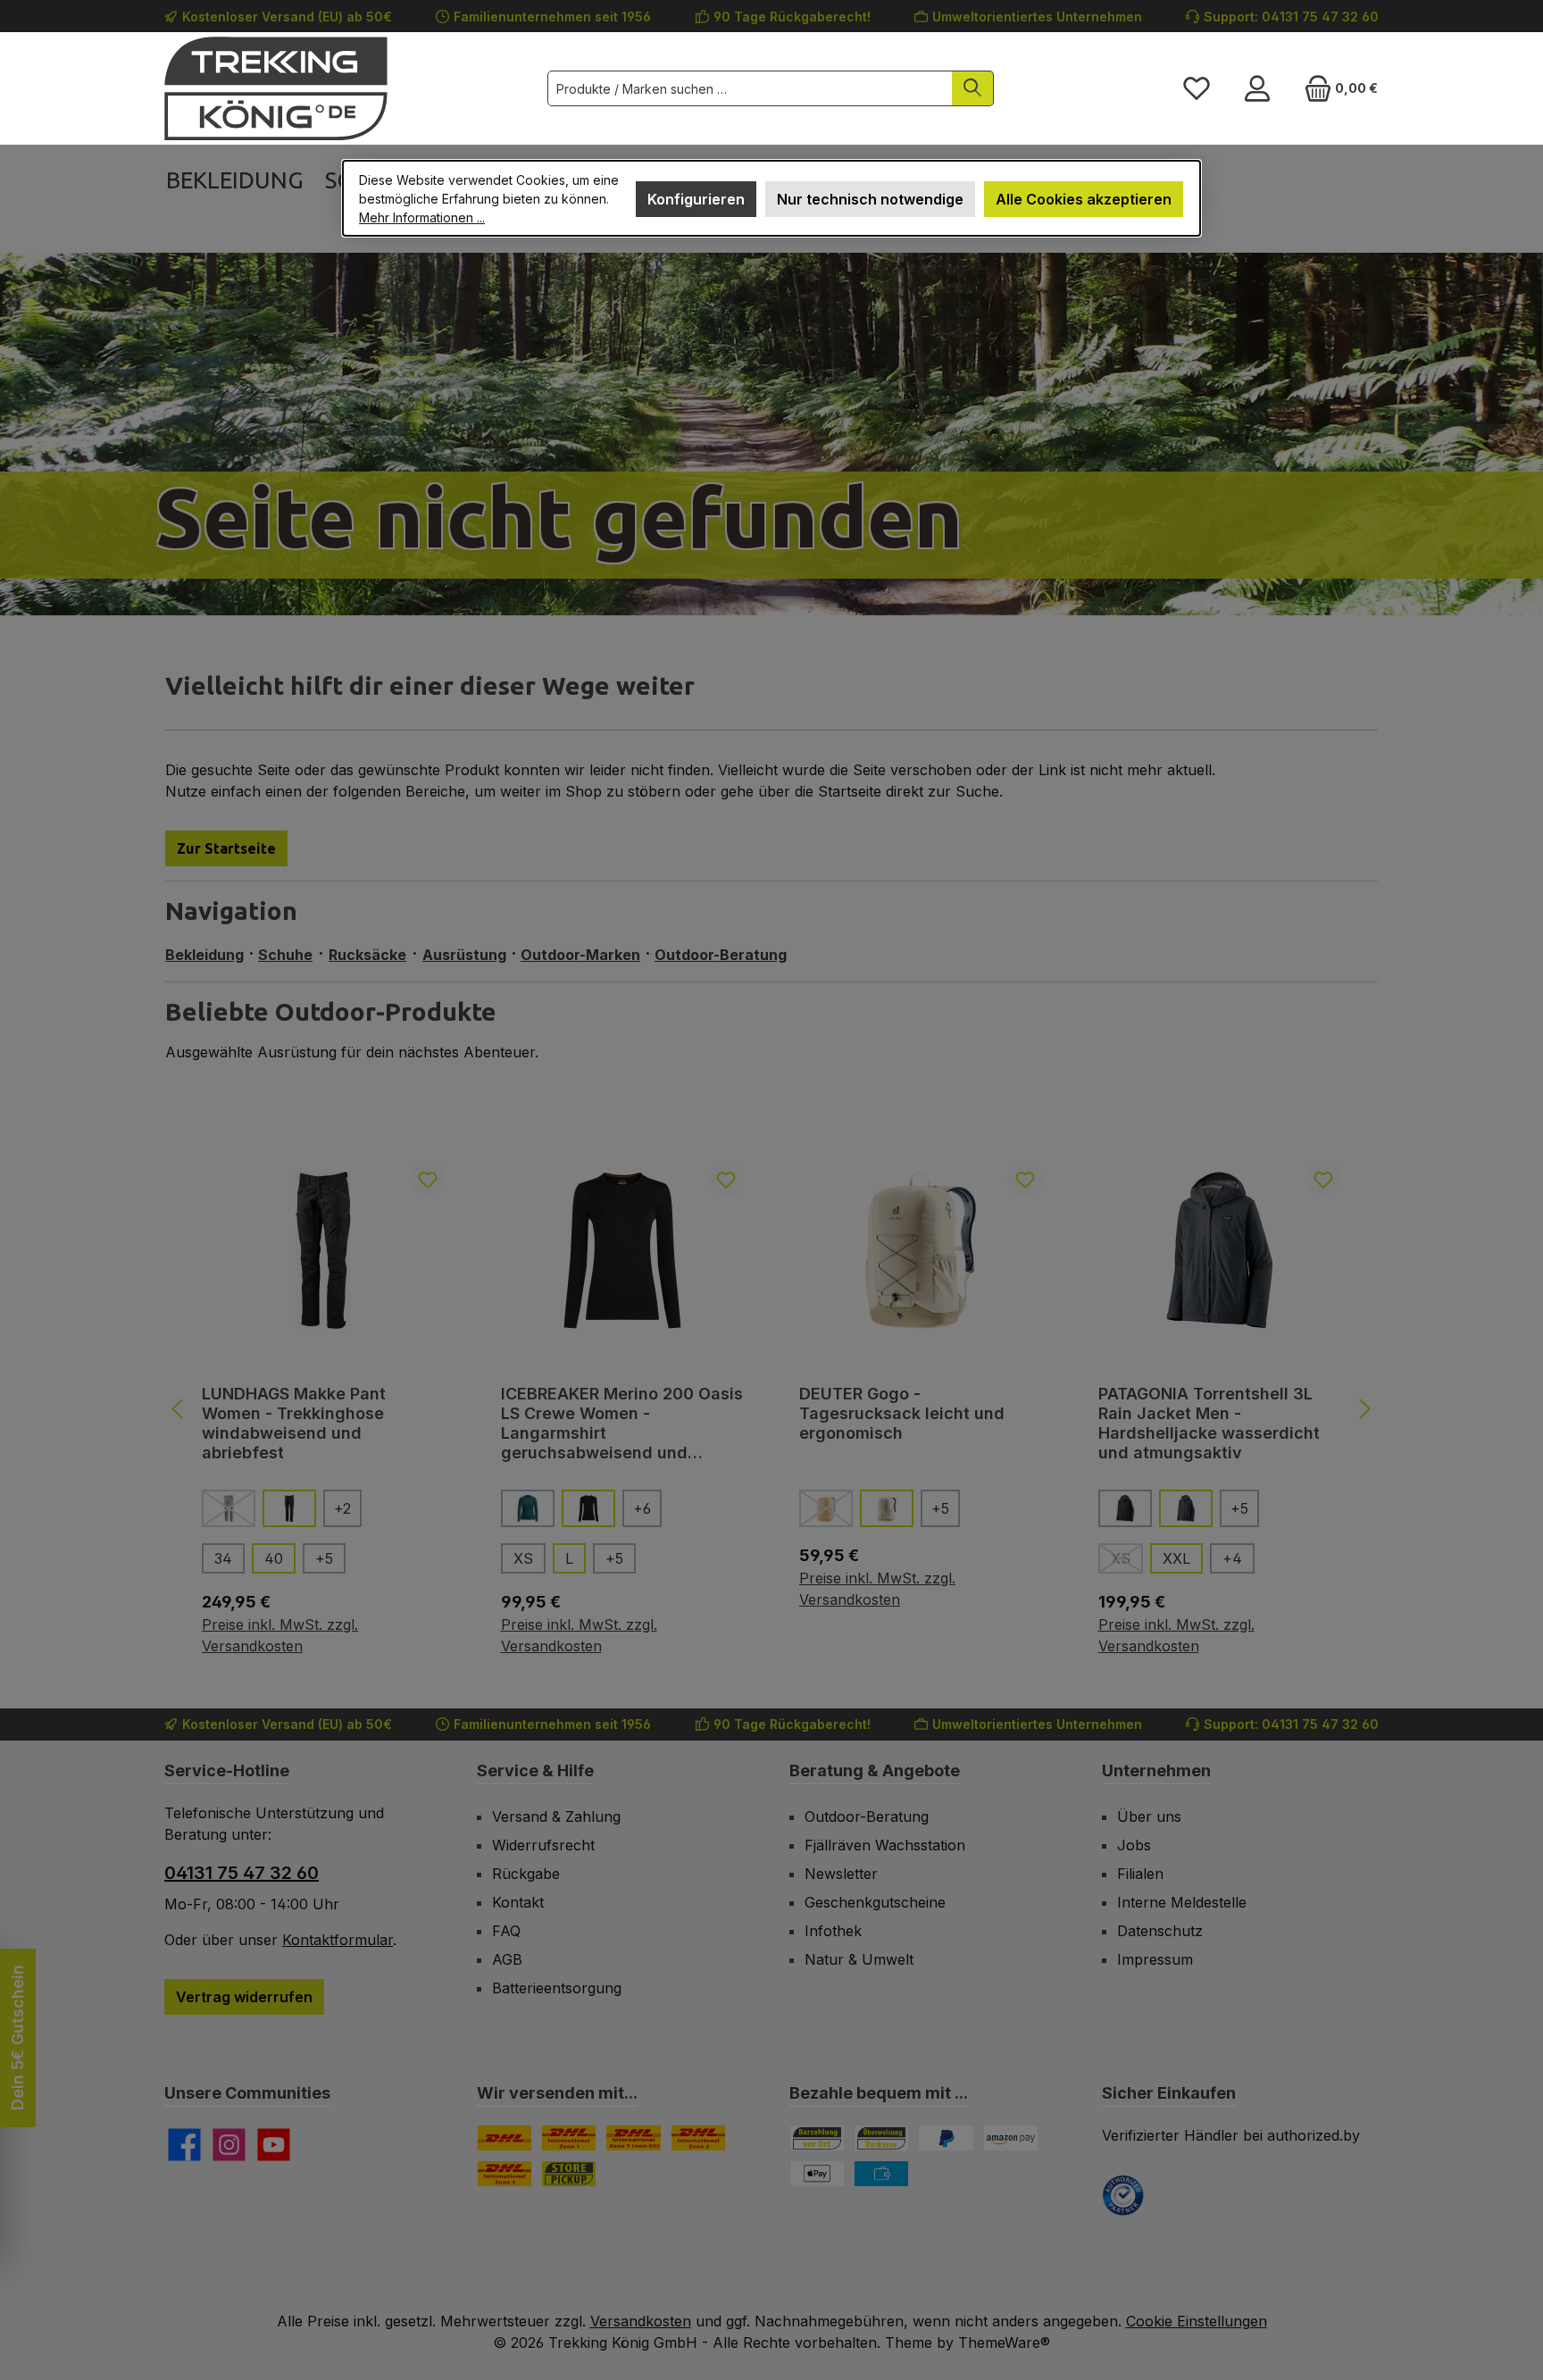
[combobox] (750, 88)
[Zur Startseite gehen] (276, 88)
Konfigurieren (696, 199)
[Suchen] (973, 88)
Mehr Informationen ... (422, 217)
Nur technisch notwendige (870, 199)
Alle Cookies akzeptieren (1084, 199)
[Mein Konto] (1257, 88)
